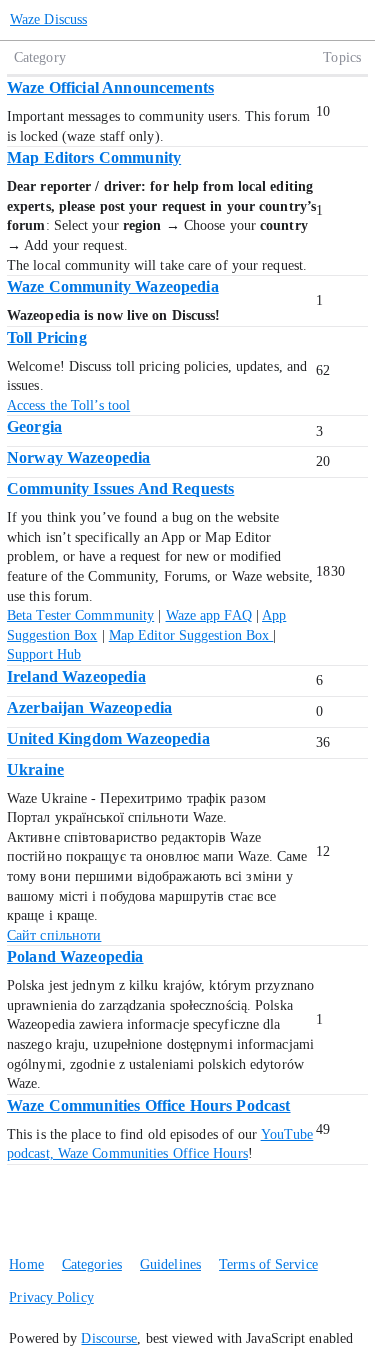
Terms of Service (268, 1264)
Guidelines (170, 1264)
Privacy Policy (51, 1297)
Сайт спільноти (54, 935)
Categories (92, 1264)
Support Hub (44, 654)
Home (26, 1264)
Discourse (109, 1338)
